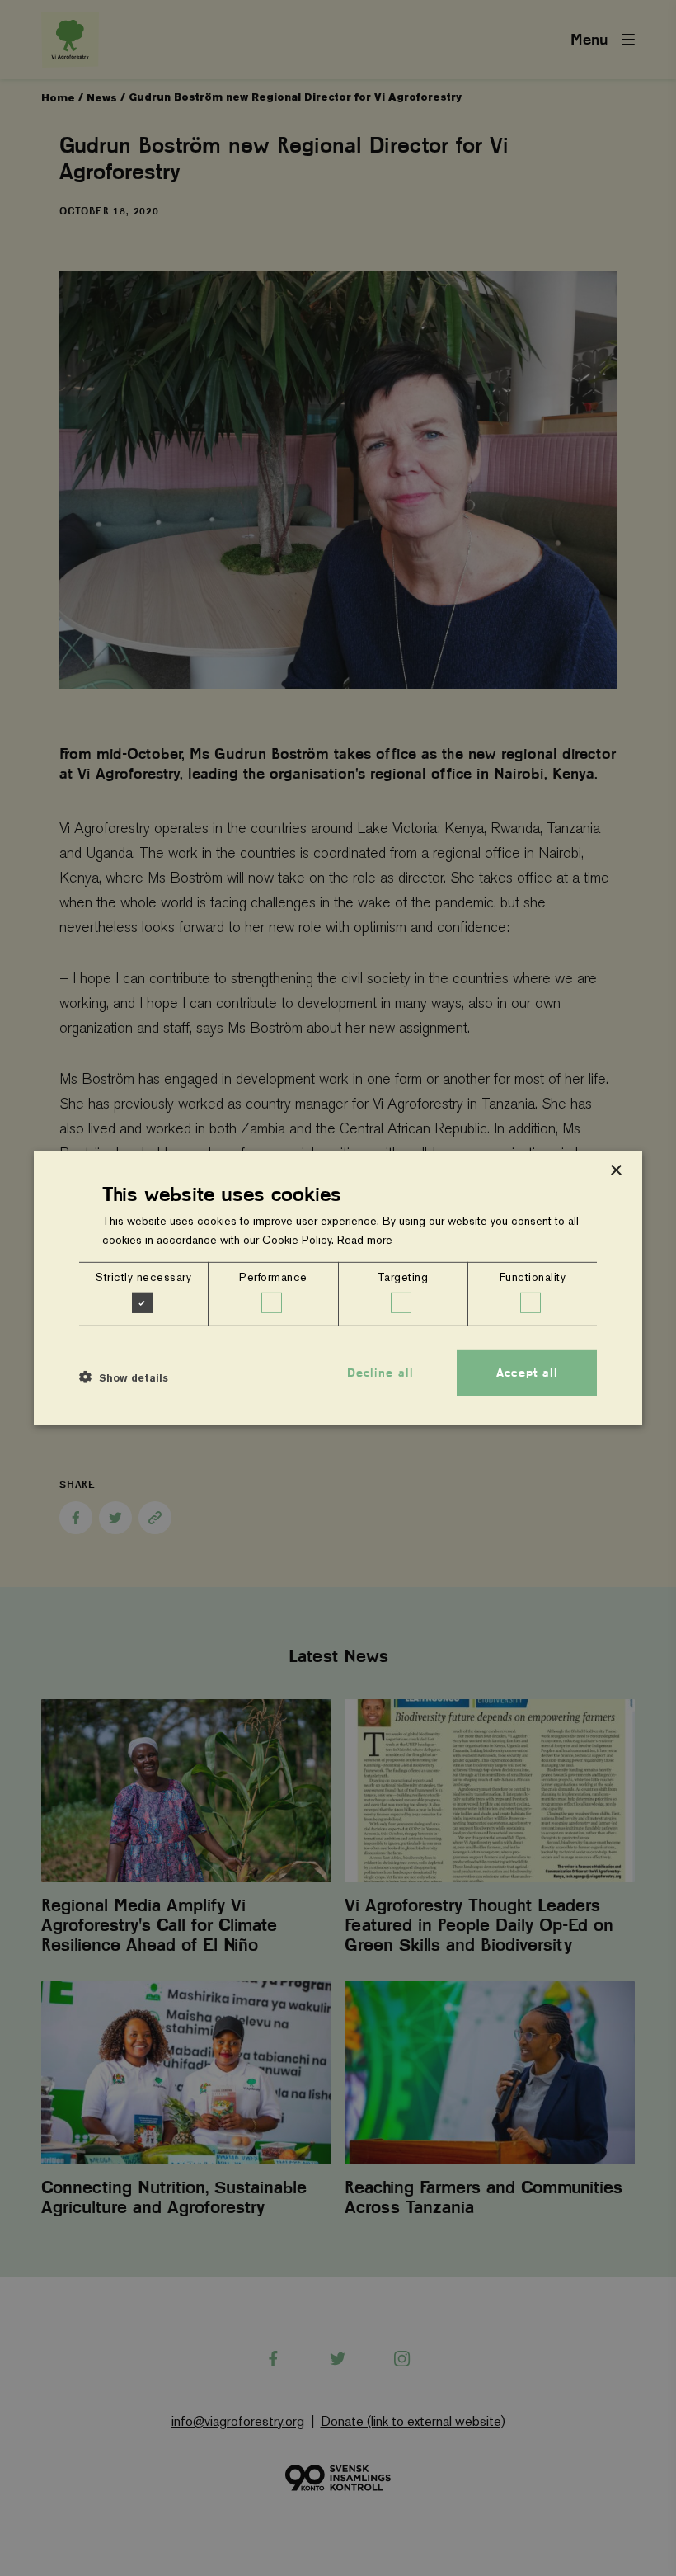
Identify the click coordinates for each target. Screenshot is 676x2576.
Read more (365, 1240)
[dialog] (338, 1288)
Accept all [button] (527, 1373)
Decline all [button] (380, 1373)
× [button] (615, 1170)
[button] (124, 1377)
